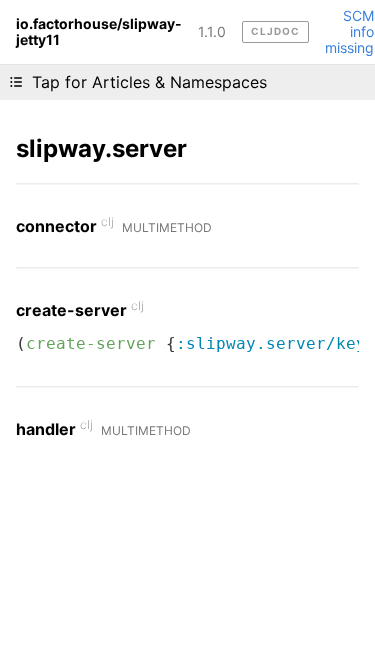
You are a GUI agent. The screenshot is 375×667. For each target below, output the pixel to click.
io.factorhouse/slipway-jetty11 (99, 32)
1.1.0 (212, 32)
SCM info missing (349, 32)
